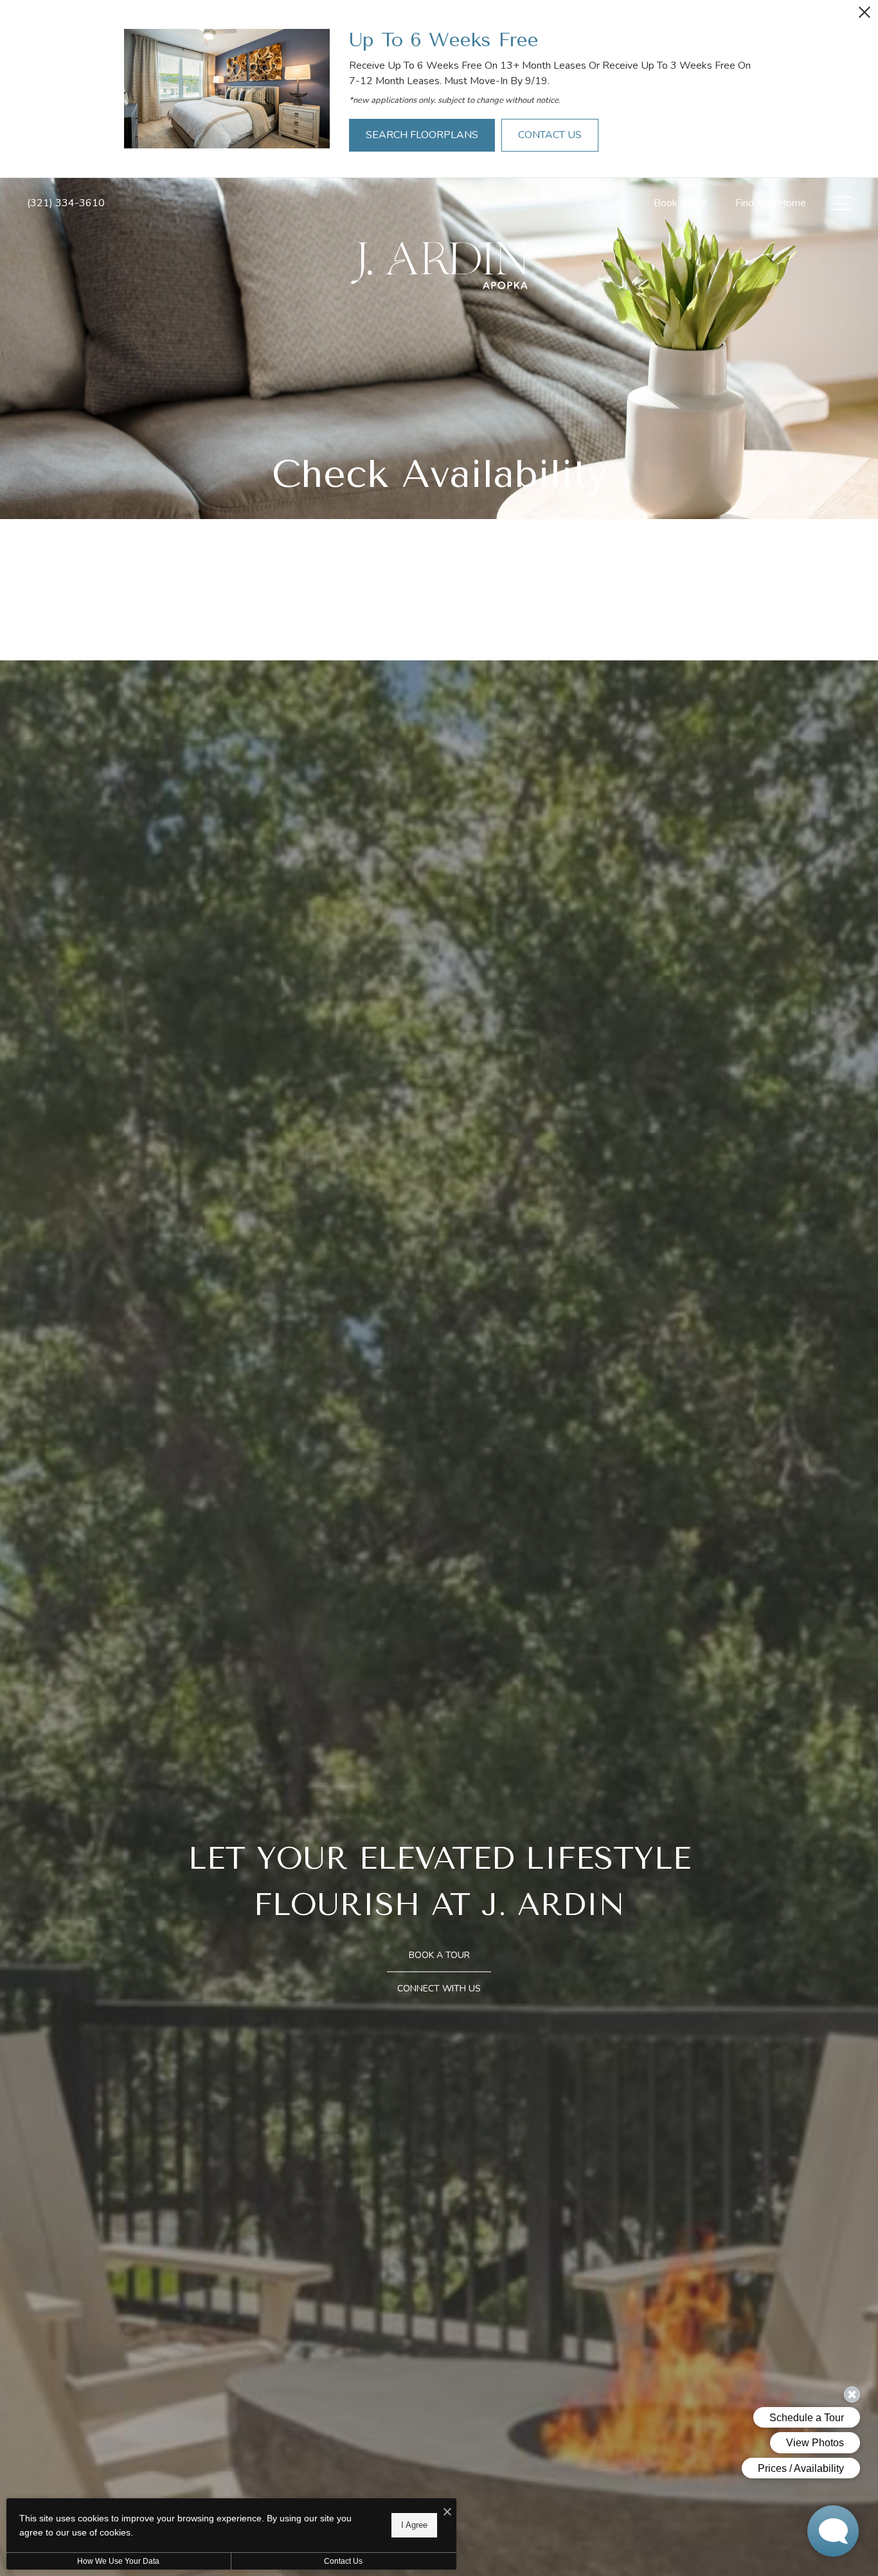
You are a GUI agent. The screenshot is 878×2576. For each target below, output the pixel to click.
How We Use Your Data (118, 2561)
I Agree (414, 2525)
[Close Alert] (865, 16)
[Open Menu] (843, 203)
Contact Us (343, 2561)
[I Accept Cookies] (447, 2513)
